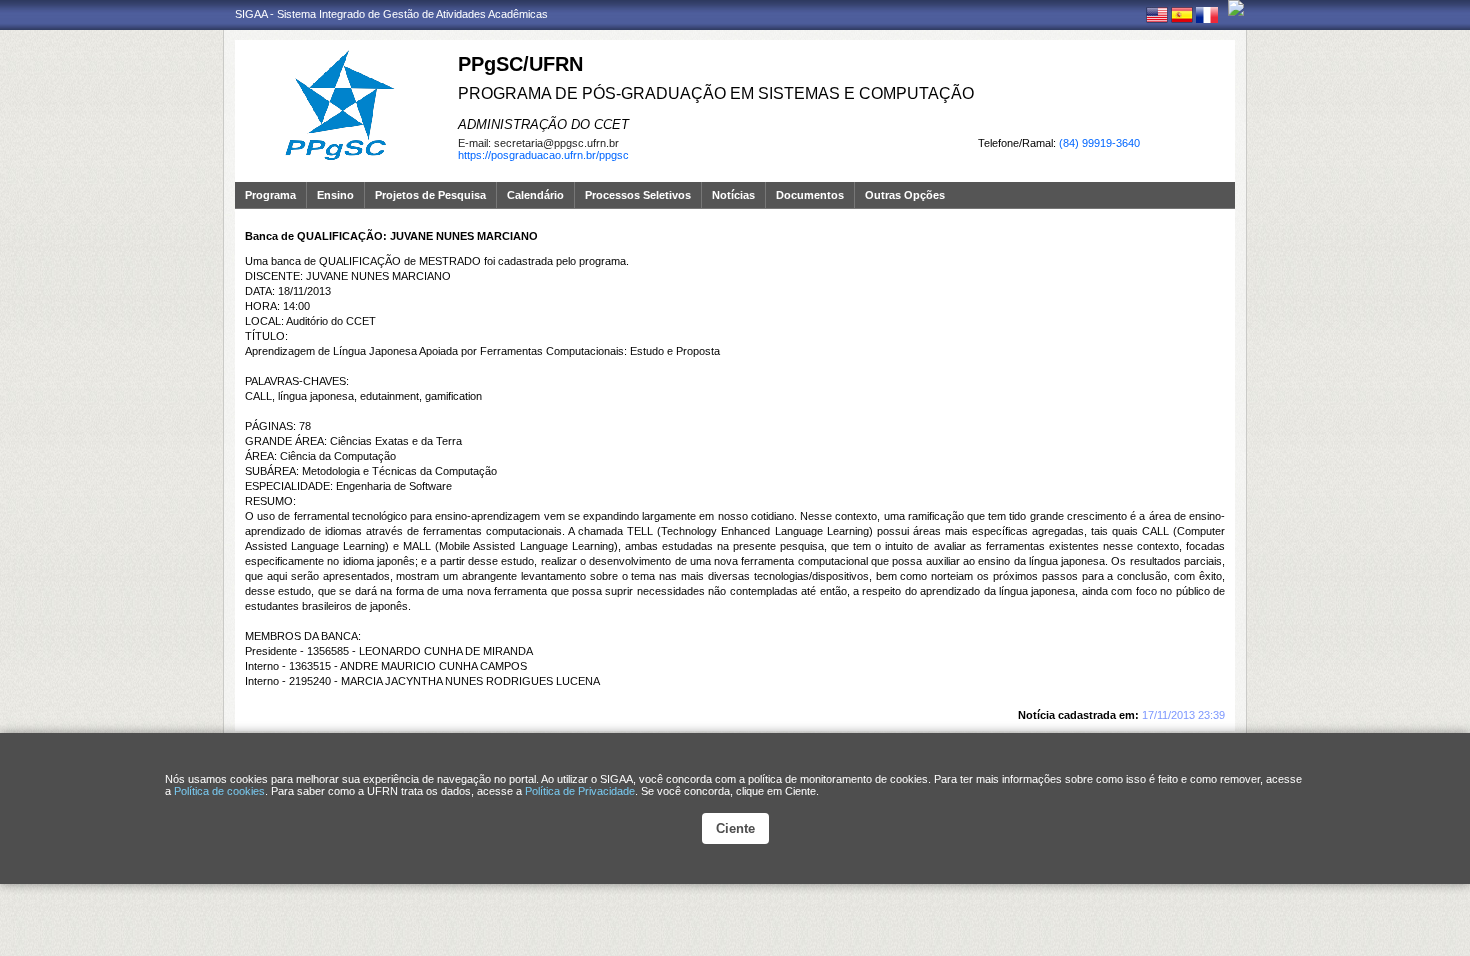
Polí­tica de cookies (219, 791)
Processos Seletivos (638, 195)
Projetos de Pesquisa (430, 195)
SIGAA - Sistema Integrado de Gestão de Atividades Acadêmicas (391, 14)
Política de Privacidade (580, 791)
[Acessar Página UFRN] (1236, 8)
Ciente (735, 828)
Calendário (535, 195)
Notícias (733, 195)
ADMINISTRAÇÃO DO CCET (543, 124)
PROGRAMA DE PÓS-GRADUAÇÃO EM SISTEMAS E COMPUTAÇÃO (716, 93)
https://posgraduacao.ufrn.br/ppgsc (543, 155)
